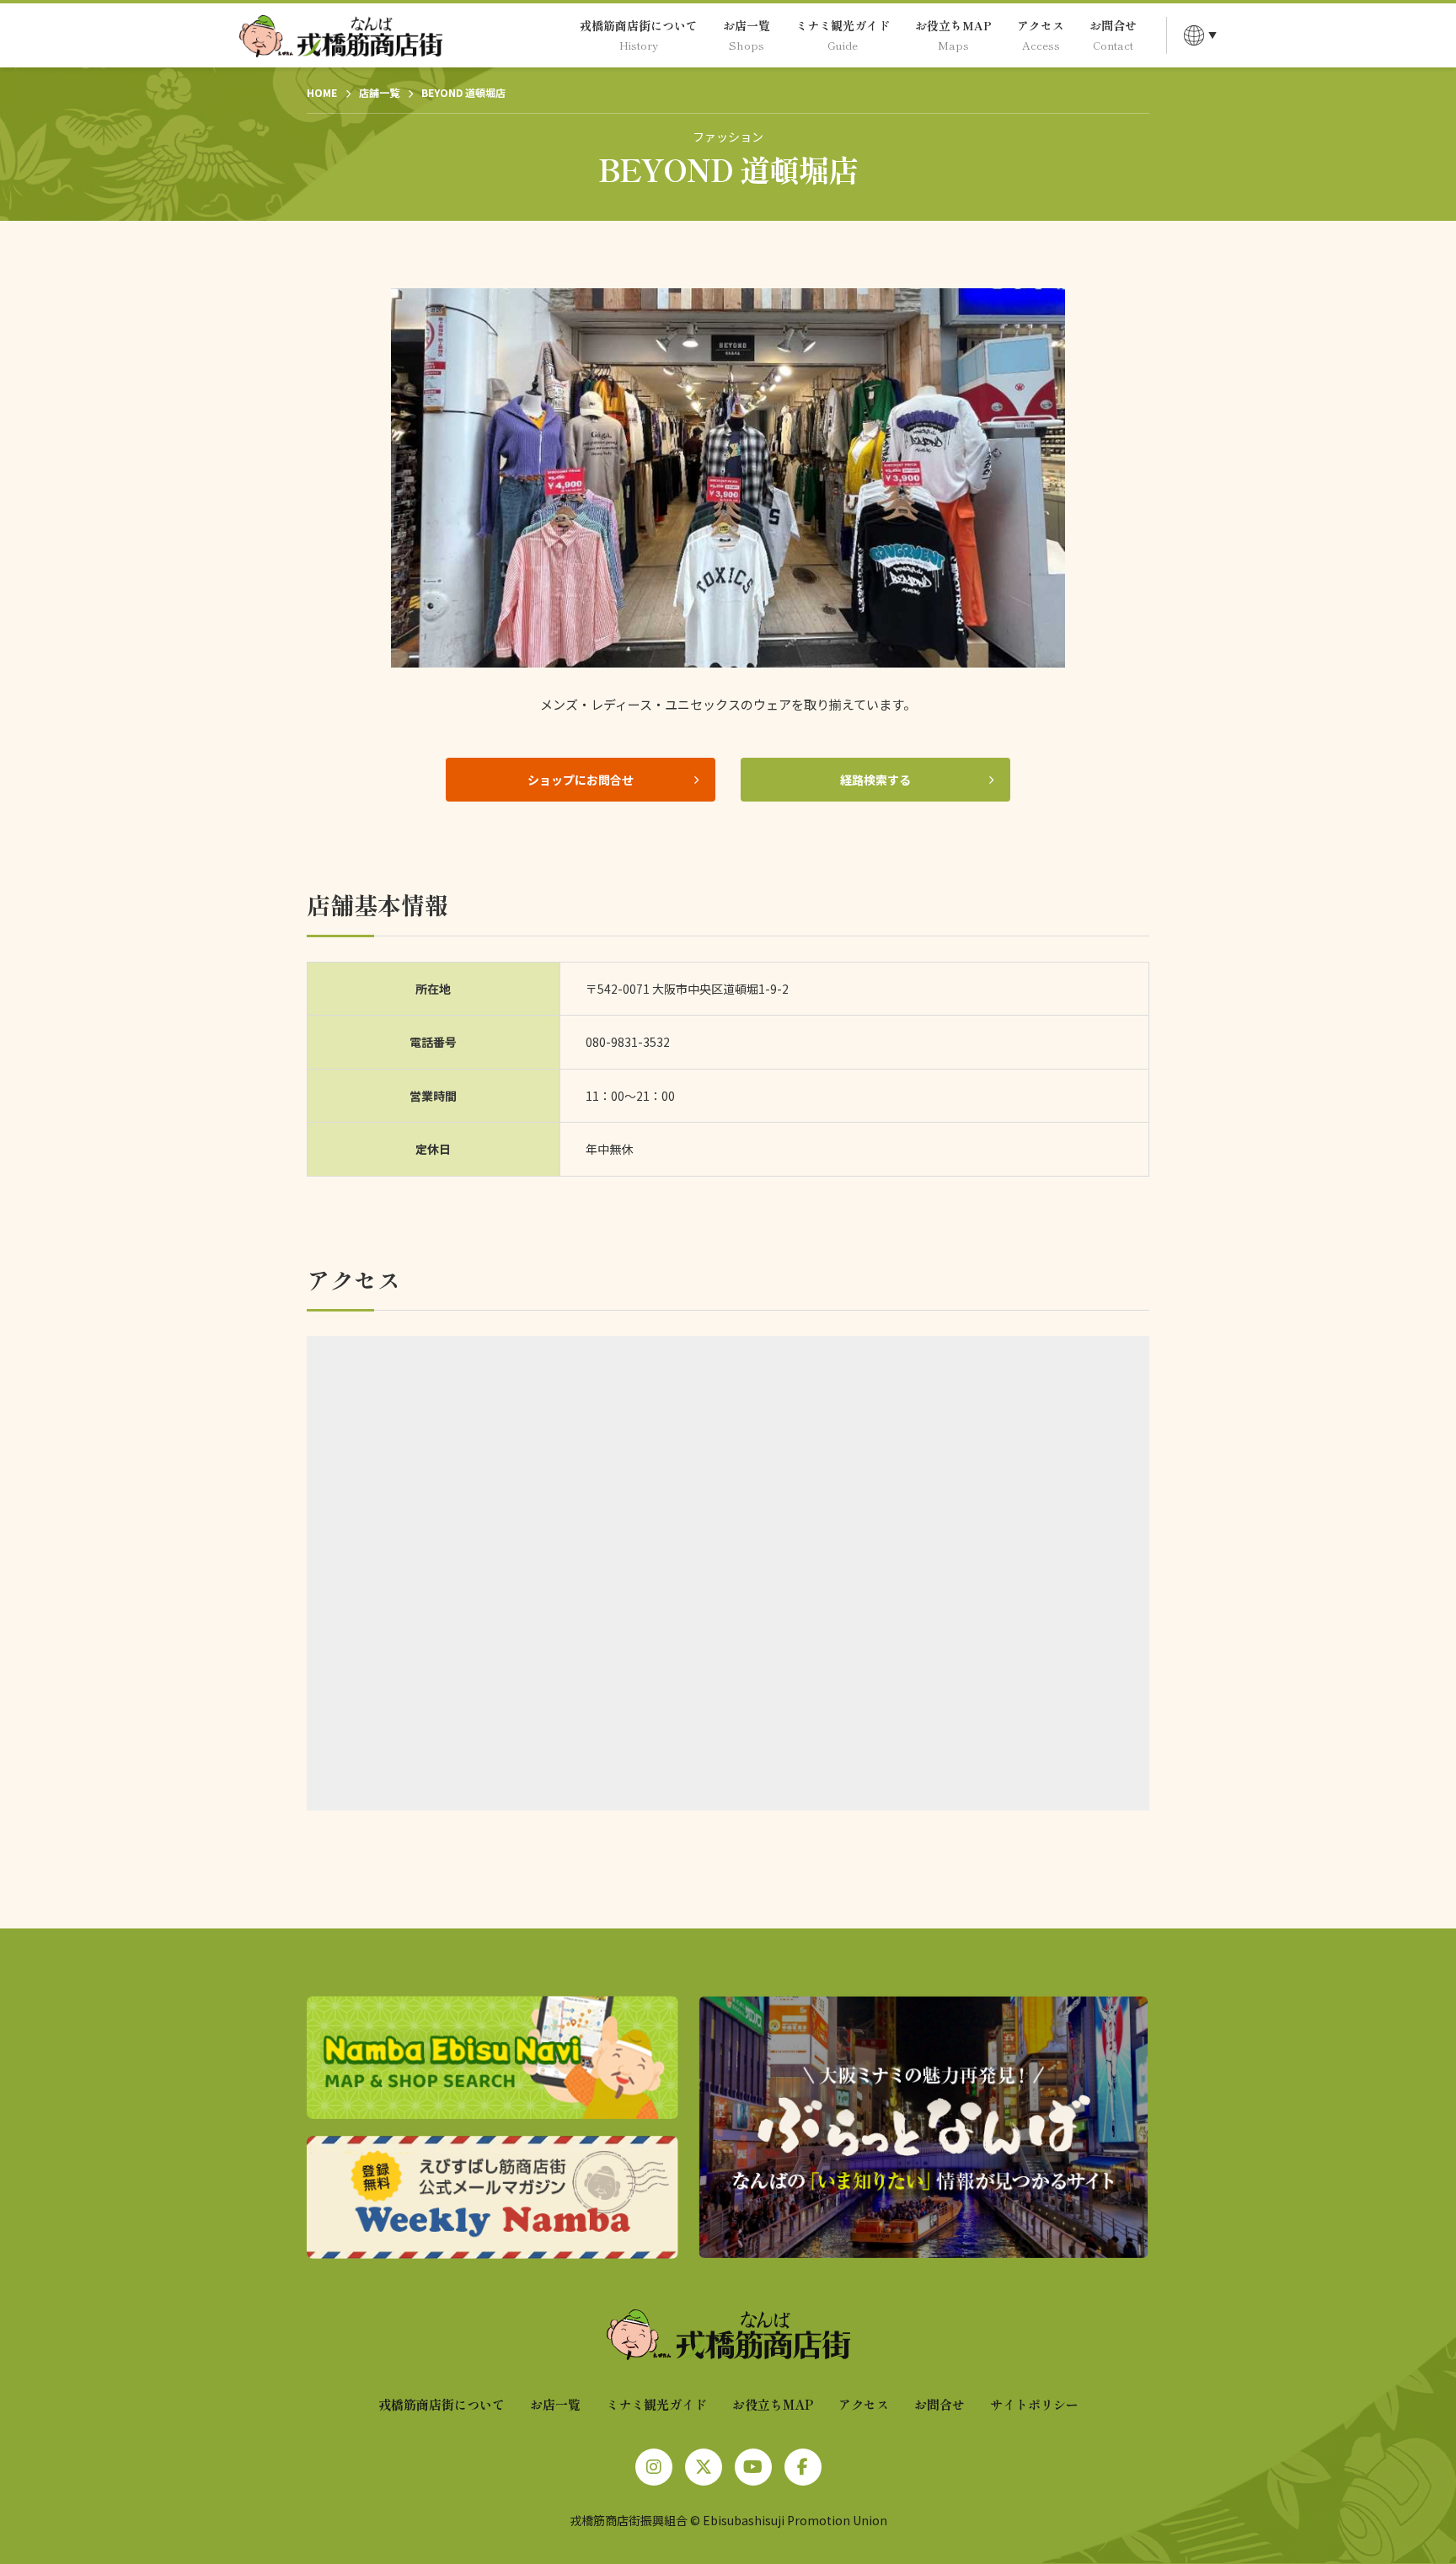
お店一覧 (555, 2404)
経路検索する (875, 780)
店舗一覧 (379, 92)
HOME (322, 92)
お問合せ (939, 2404)
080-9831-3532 (628, 1042)
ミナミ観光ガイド (656, 2404)
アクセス (864, 2404)
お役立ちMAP (773, 2404)
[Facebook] (803, 2467)
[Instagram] (654, 2467)
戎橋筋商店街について (442, 2404)
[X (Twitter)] (704, 2467)
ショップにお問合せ (581, 780)
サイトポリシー (1034, 2404)
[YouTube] (753, 2467)
